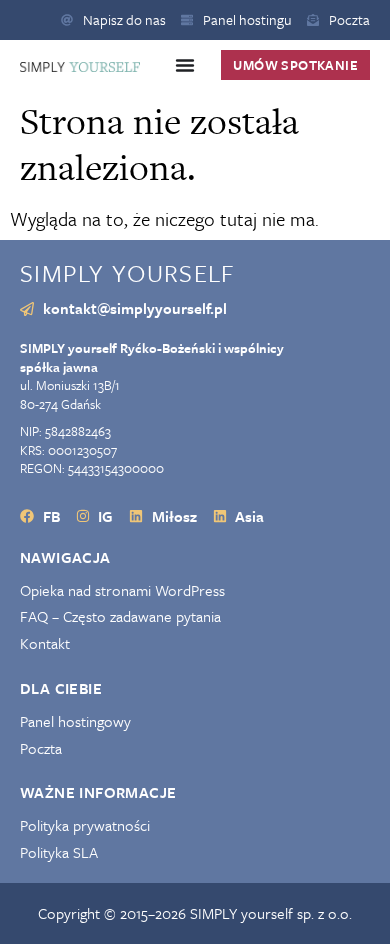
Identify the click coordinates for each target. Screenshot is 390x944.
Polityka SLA (59, 852)
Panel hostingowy (75, 721)
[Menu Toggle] (185, 65)
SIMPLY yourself (127, 272)
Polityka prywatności (85, 825)
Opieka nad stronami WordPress (122, 590)
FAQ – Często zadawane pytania (120, 616)
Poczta (41, 748)
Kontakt (45, 643)
